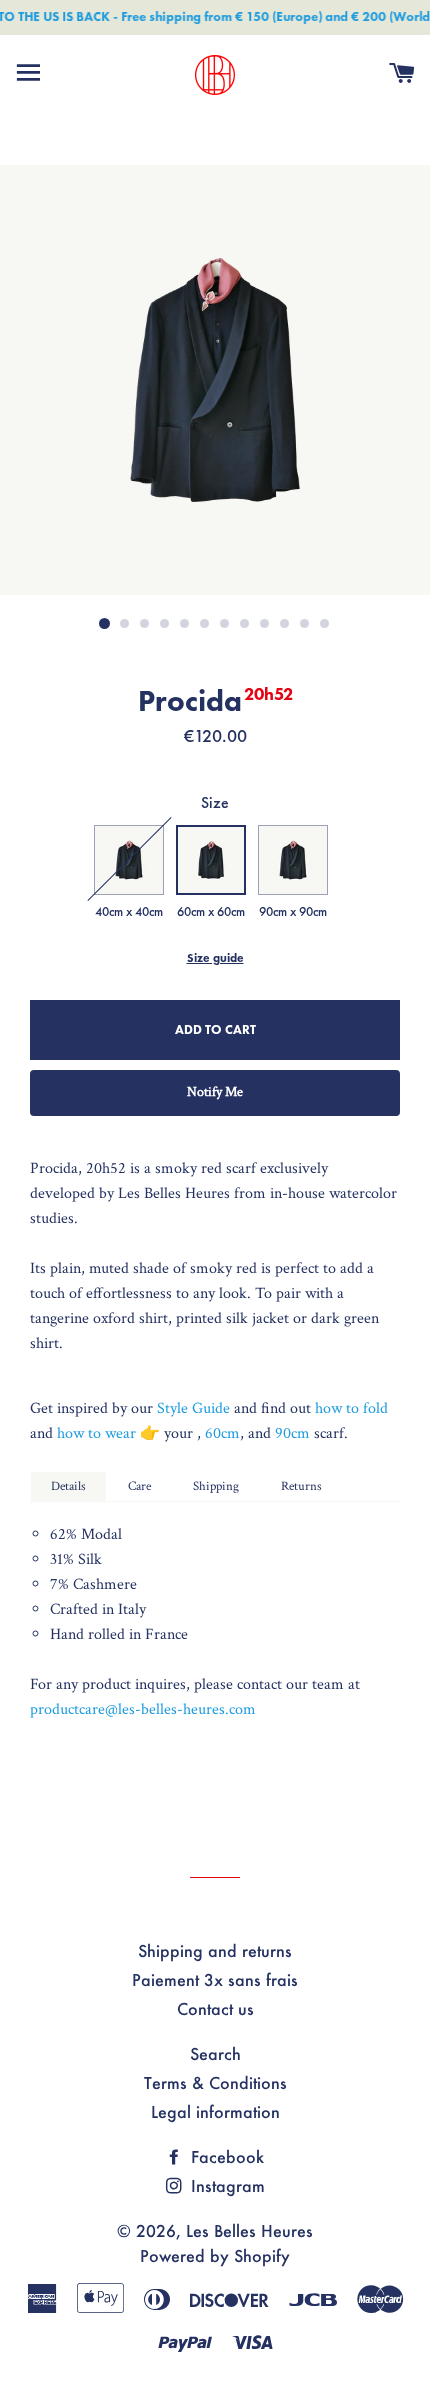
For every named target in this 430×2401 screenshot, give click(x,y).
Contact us (215, 2008)
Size (215, 802)
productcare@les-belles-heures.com (143, 1709)
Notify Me (215, 1092)
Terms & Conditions (215, 2082)
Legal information (215, 2111)
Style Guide (193, 1408)
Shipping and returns (215, 1950)
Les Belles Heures (249, 2230)
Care (139, 1486)
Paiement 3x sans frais (215, 1979)
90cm (294, 1433)
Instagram (225, 2185)
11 (305, 624)
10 (285, 624)
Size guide (215, 958)
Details (68, 1486)
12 (325, 624)
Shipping (216, 1486)
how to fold (351, 1408)
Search (215, 2053)
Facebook (225, 2156)
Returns (301, 1486)
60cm (222, 1433)
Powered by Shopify (215, 2255)
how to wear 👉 (110, 1433)
